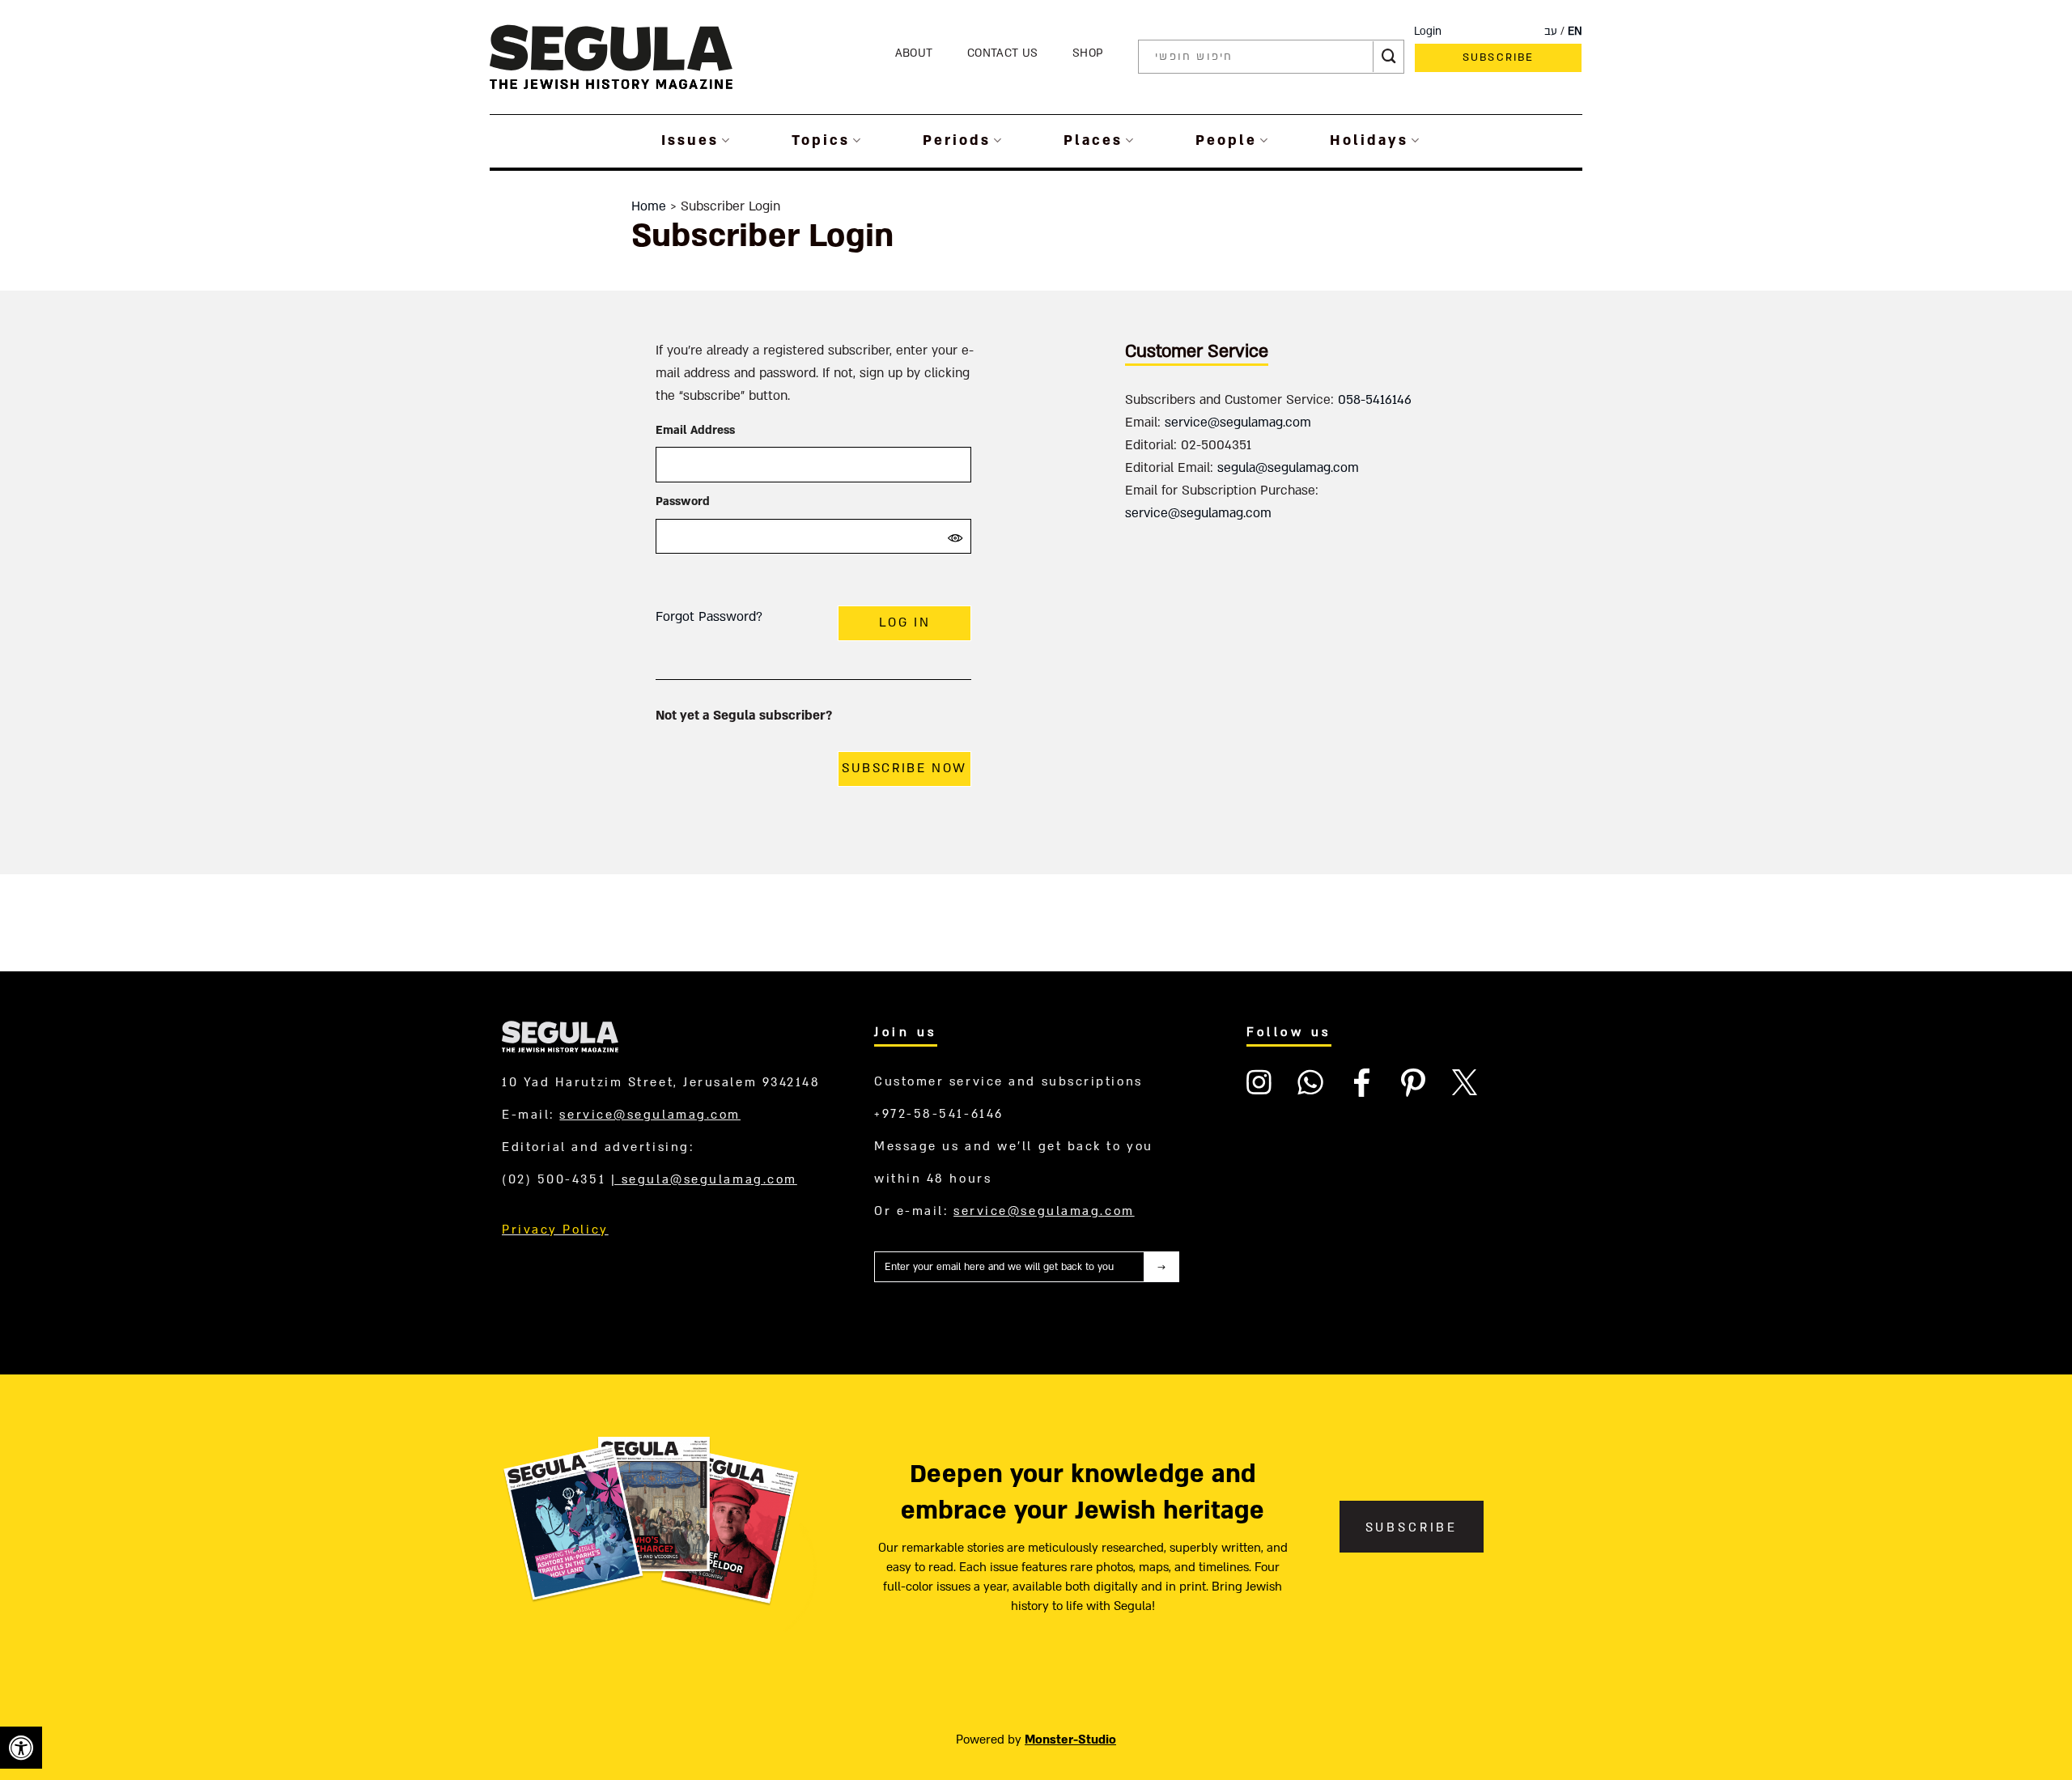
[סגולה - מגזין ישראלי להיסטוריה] (611, 56)
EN (1575, 32)
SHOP (1088, 53)
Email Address (695, 430)
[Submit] (1389, 57)
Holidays (1369, 140)
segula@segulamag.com (1288, 468)
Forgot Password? (709, 617)
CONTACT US (1002, 53)
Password (683, 501)
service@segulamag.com (1238, 423)
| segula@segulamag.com (704, 1179)
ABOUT (914, 53)
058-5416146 (1375, 400)
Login (1428, 32)
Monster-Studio (1070, 1740)
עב (1551, 32)
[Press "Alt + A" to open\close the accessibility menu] (21, 1748)
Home (649, 206)
